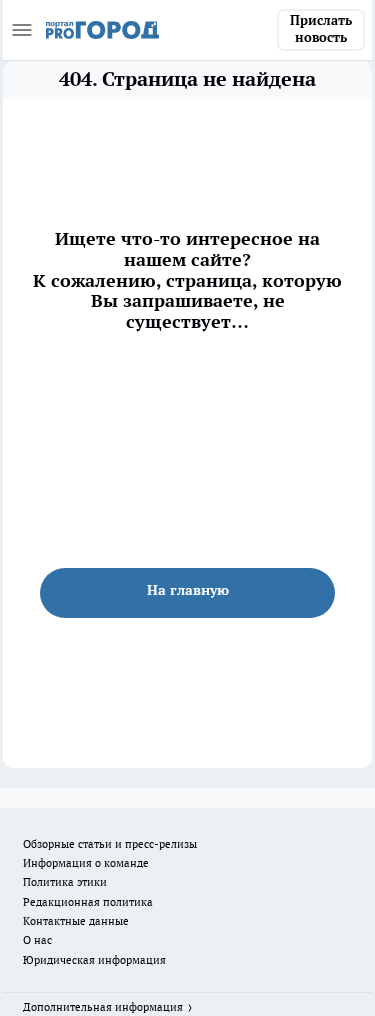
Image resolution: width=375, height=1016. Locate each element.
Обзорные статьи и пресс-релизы (110, 844)
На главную (188, 590)
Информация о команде (86, 863)
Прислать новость (321, 29)
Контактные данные (76, 921)
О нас (37, 940)
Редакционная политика (88, 902)
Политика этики (65, 882)
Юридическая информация (94, 960)
